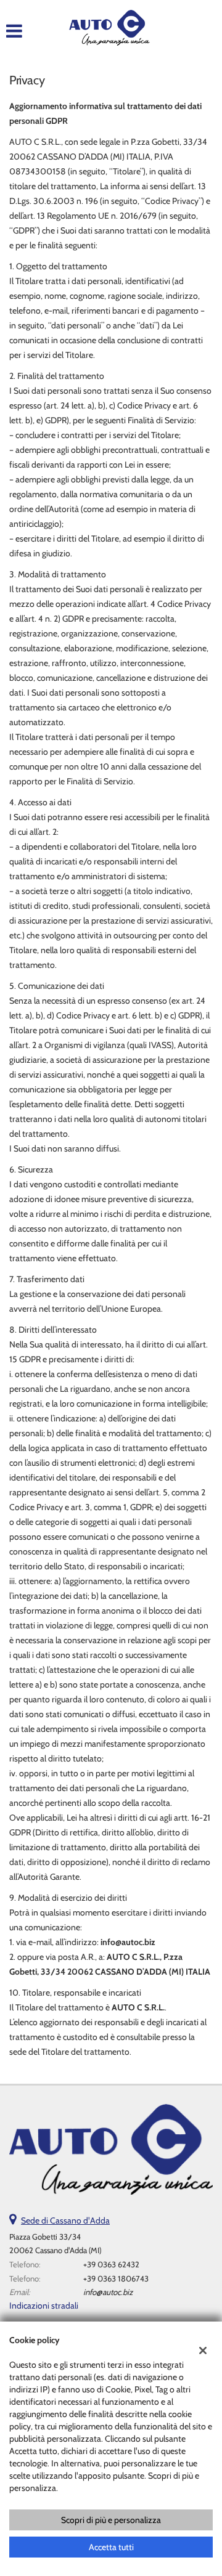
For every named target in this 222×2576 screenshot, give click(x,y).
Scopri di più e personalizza (111, 2520)
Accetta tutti (111, 2547)
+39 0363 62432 (111, 2264)
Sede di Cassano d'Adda (65, 2220)
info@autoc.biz (108, 2292)
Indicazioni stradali (44, 2306)
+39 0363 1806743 (116, 2278)
